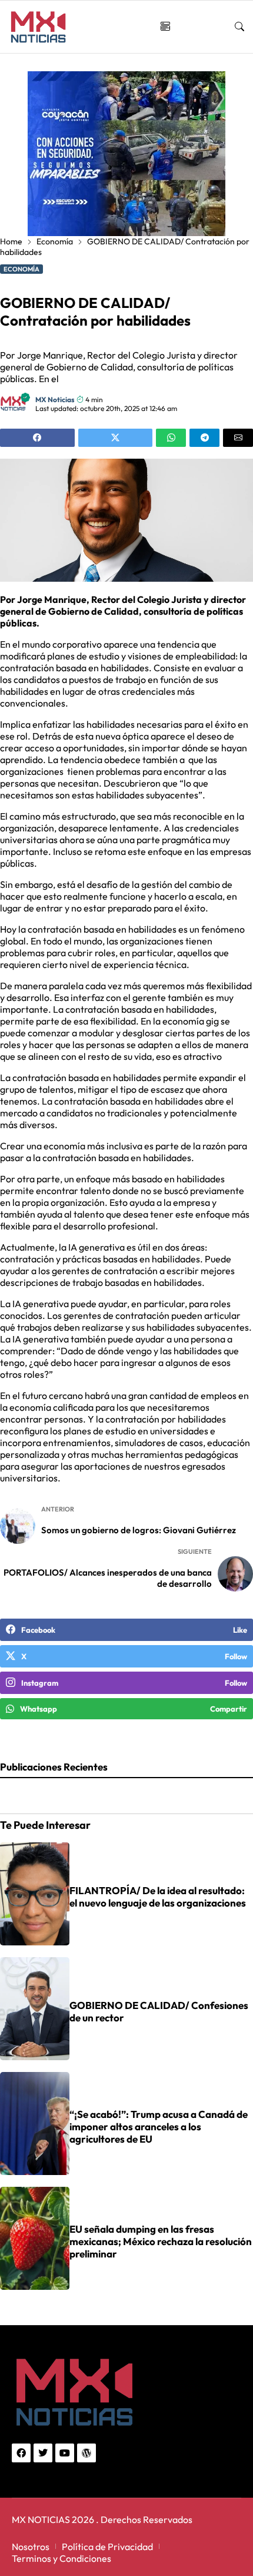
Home (11, 241)
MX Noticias (55, 400)
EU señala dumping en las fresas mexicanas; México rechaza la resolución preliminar (161, 2241)
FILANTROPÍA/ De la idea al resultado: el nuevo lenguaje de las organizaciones (158, 1897)
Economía (55, 241)
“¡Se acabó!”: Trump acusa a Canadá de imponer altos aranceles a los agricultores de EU (159, 2126)
